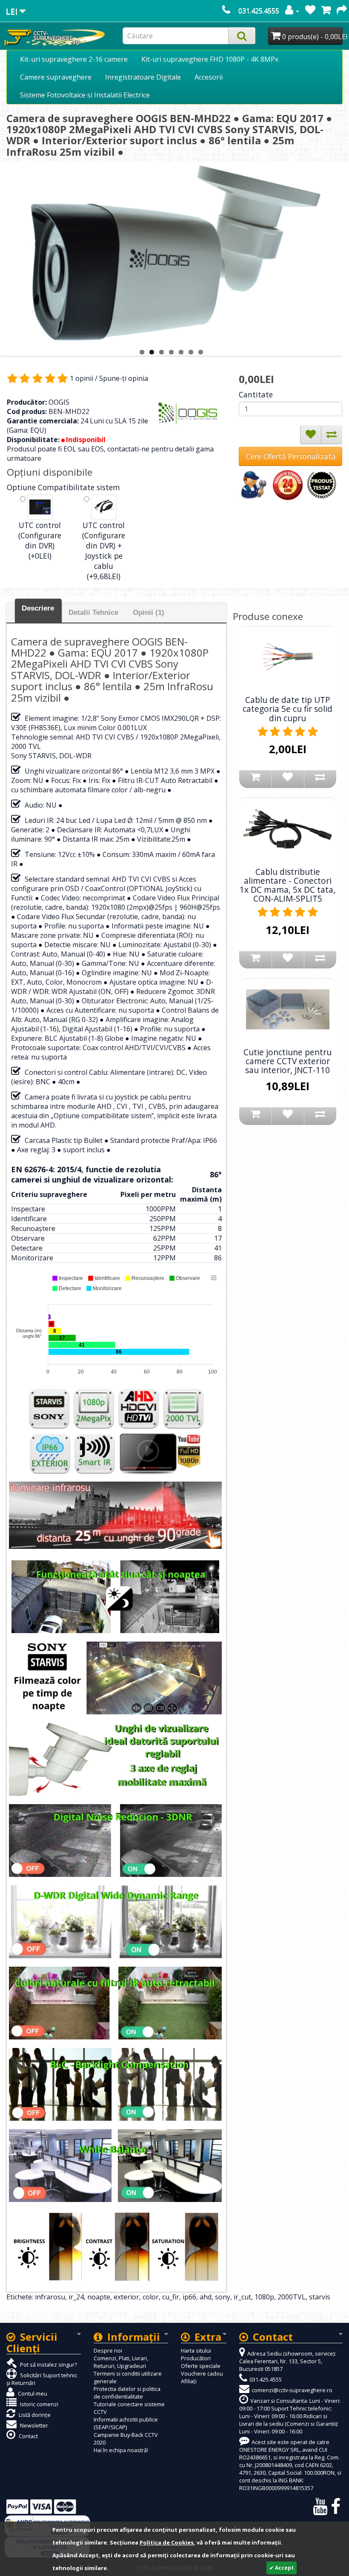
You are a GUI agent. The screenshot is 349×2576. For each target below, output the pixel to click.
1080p (264, 2297)
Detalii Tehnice (93, 613)
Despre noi (108, 2350)
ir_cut (242, 2297)
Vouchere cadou (202, 2373)
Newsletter (33, 2425)
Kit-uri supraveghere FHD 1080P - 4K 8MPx (210, 59)
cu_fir (171, 2297)
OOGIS (59, 402)
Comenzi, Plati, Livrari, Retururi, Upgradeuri (121, 2362)
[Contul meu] (292, 11)
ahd (206, 2297)
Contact (28, 2436)
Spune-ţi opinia (124, 378)
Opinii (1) (149, 613)
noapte (99, 2297)
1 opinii (82, 378)
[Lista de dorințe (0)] (310, 11)
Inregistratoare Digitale (143, 77)
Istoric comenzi (39, 2404)
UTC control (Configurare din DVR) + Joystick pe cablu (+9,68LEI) (104, 551)
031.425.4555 (259, 11)
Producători (196, 2358)
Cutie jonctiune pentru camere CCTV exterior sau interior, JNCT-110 (287, 1061)
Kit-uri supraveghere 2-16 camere (74, 59)
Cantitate (256, 394)
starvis (320, 2297)
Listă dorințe (34, 2415)
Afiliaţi (189, 2381)
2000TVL (292, 2297)
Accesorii (209, 77)
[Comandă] (342, 11)
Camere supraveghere (56, 77)
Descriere (38, 608)
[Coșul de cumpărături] (326, 11)
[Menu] (214, 1278)
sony (223, 2297)
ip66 (189, 2297)
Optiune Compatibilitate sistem (63, 487)
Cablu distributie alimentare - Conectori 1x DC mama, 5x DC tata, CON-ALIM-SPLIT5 (287, 885)
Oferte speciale (201, 2366)
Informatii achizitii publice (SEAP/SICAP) (126, 2423)
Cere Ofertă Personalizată (291, 456)
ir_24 (76, 2297)
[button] (67, 1278)
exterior (126, 2297)
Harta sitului (196, 2350)
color (151, 2297)
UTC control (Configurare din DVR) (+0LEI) (40, 540)
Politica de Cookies (167, 2542)
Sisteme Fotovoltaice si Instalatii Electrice (85, 95)
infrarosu (50, 2297)
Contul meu (32, 2393)
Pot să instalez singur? (48, 2365)
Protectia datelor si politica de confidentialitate (127, 2393)
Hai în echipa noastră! (121, 2450)
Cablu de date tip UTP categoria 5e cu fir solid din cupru (287, 709)
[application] (116, 1325)
